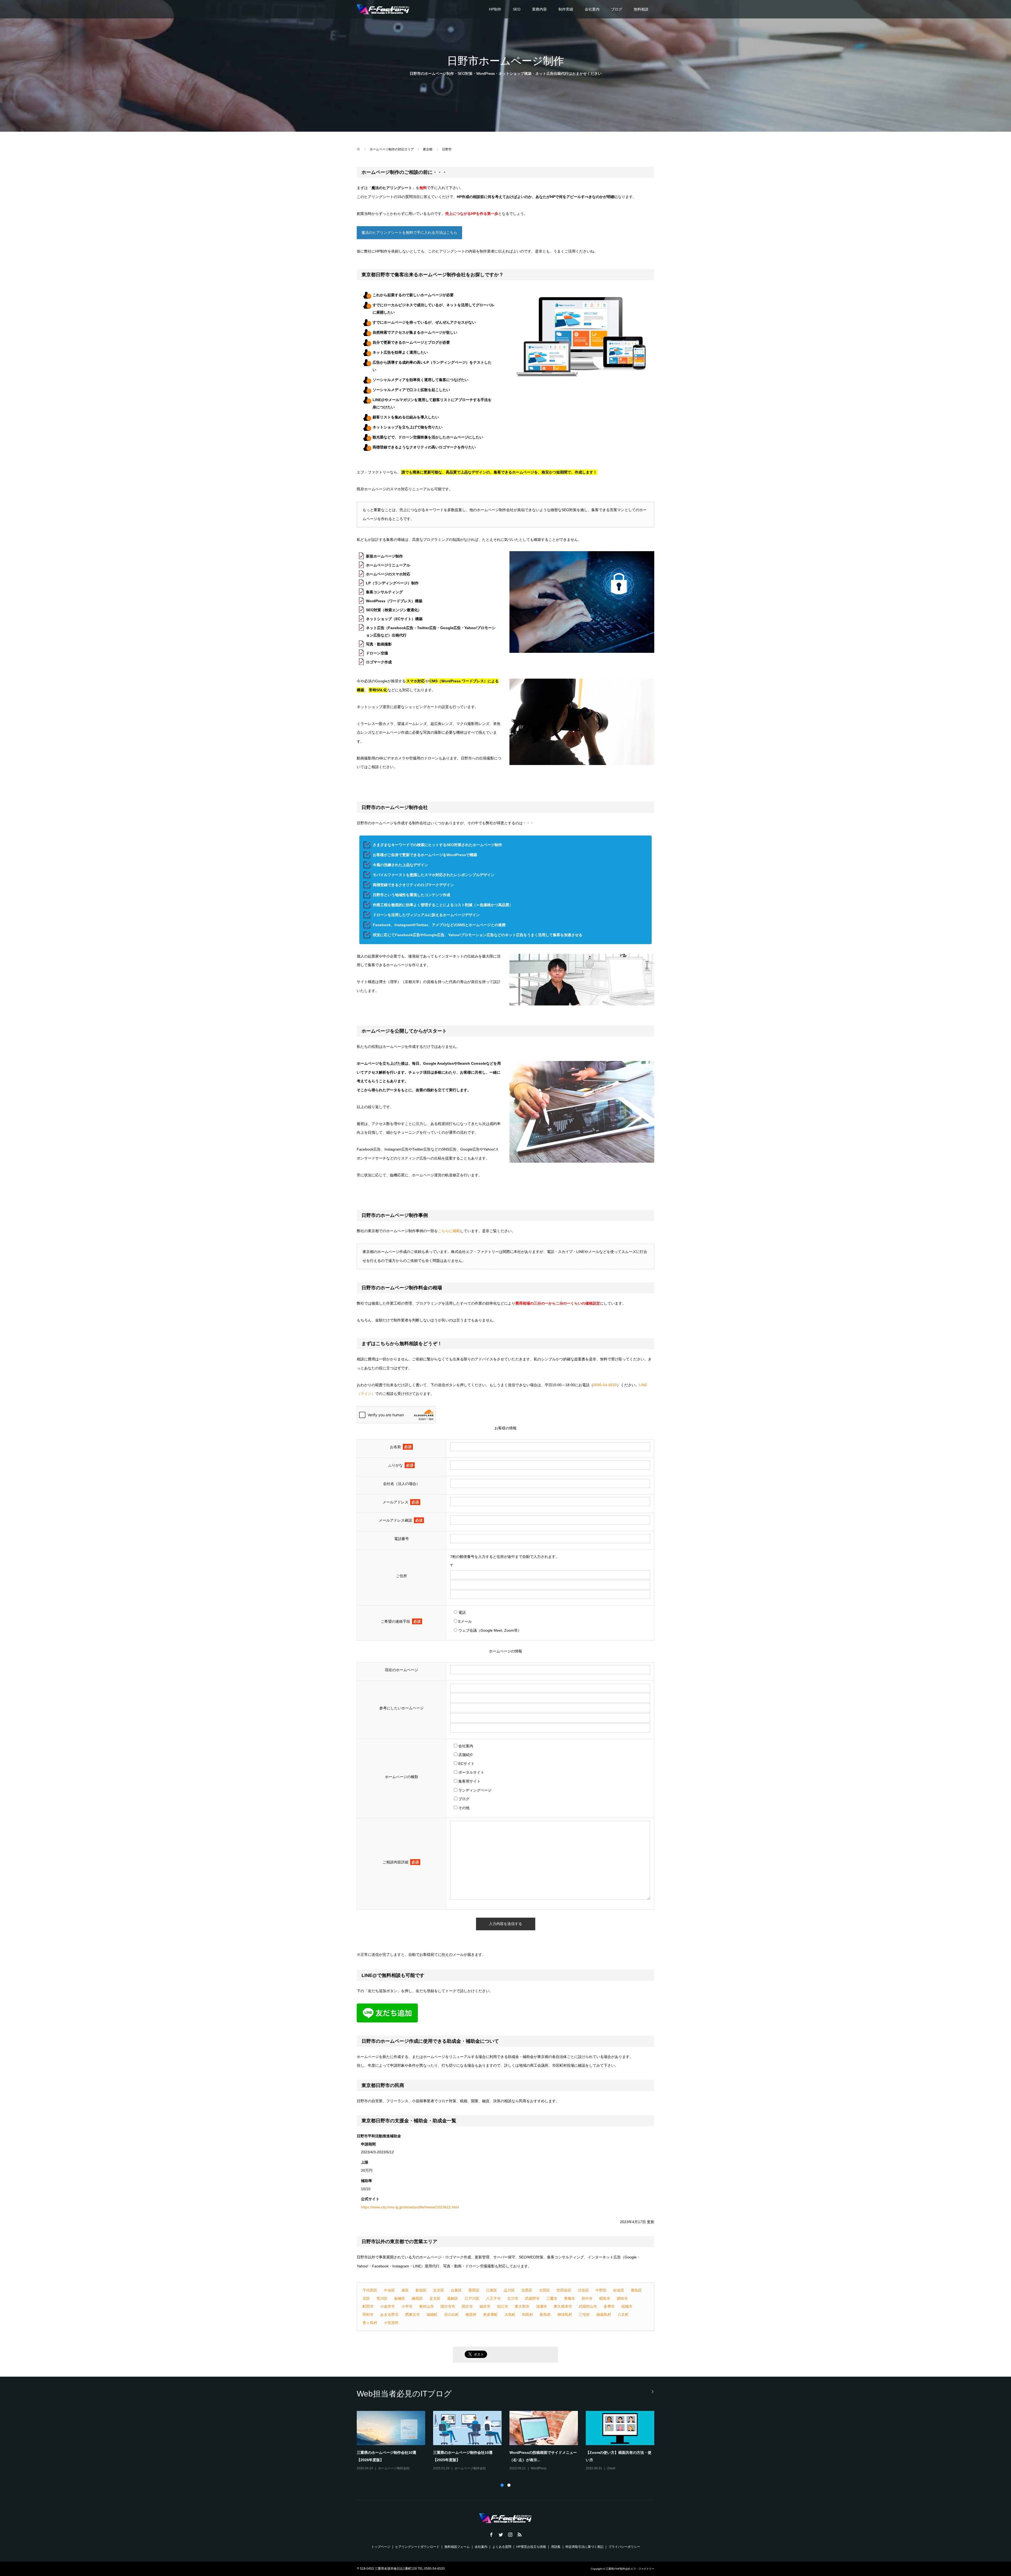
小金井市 (388, 2306)
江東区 (492, 2290)
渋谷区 (583, 2290)
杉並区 (619, 2290)
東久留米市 (563, 2306)
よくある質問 (502, 2547)
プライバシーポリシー (624, 2547)
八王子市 (493, 2298)
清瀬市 (542, 2306)
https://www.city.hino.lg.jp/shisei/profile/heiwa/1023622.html (410, 2207)
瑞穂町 (432, 2315)
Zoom (459, 2468)
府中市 (587, 2298)
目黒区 (527, 2290)
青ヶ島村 (370, 2323)
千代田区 (370, 2290)
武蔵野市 (532, 2298)
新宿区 (421, 2290)
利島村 (528, 2315)
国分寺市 (448, 2306)
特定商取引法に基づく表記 (584, 2547)
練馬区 (417, 2298)
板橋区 (400, 2298)
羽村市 (368, 2315)
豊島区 (636, 2290)
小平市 (407, 2306)
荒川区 (382, 2298)
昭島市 (605, 2298)
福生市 (485, 2306)
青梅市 (569, 2298)
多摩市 (609, 2306)
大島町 (510, 2315)
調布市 (622, 2298)
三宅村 (584, 2315)
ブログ (617, 9)
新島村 (545, 2315)
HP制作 (495, 9)
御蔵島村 (604, 2315)
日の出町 (452, 2315)
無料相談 (641, 9)
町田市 (368, 2306)
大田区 (544, 2290)
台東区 (456, 2290)
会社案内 (592, 9)
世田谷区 (564, 2290)
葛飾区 (453, 2298)
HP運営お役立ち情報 (531, 2547)
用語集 (556, 2547)
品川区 (509, 2290)
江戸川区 (472, 2298)
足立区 (435, 2298)
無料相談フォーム (457, 2547)
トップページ (381, 2547)
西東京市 (413, 2315)
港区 (405, 2290)
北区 (366, 2298)
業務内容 (539, 9)
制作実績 (566, 9)
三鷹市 (552, 2298)
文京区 (439, 2290)
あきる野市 (389, 2315)
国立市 (467, 2306)
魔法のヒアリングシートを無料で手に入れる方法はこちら (409, 233)
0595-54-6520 (605, 1385)
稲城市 (627, 2306)
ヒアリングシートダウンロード (417, 2547)
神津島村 (565, 2315)
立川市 (513, 2298)
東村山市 (427, 2306)
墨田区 (474, 2290)
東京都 (428, 149)
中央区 (389, 2290)
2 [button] (509, 2485)
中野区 (601, 2290)
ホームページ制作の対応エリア (392, 149)
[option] (509, 2441)
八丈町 (623, 2315)
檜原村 (471, 2315)
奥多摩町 (490, 2315)
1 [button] (502, 2485)
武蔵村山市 (588, 2306)
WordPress (615, 2468)
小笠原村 (391, 2323)
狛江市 (503, 2306)
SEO (517, 9)
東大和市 (522, 2306)
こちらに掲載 (449, 1231)
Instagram (385, 2468)
